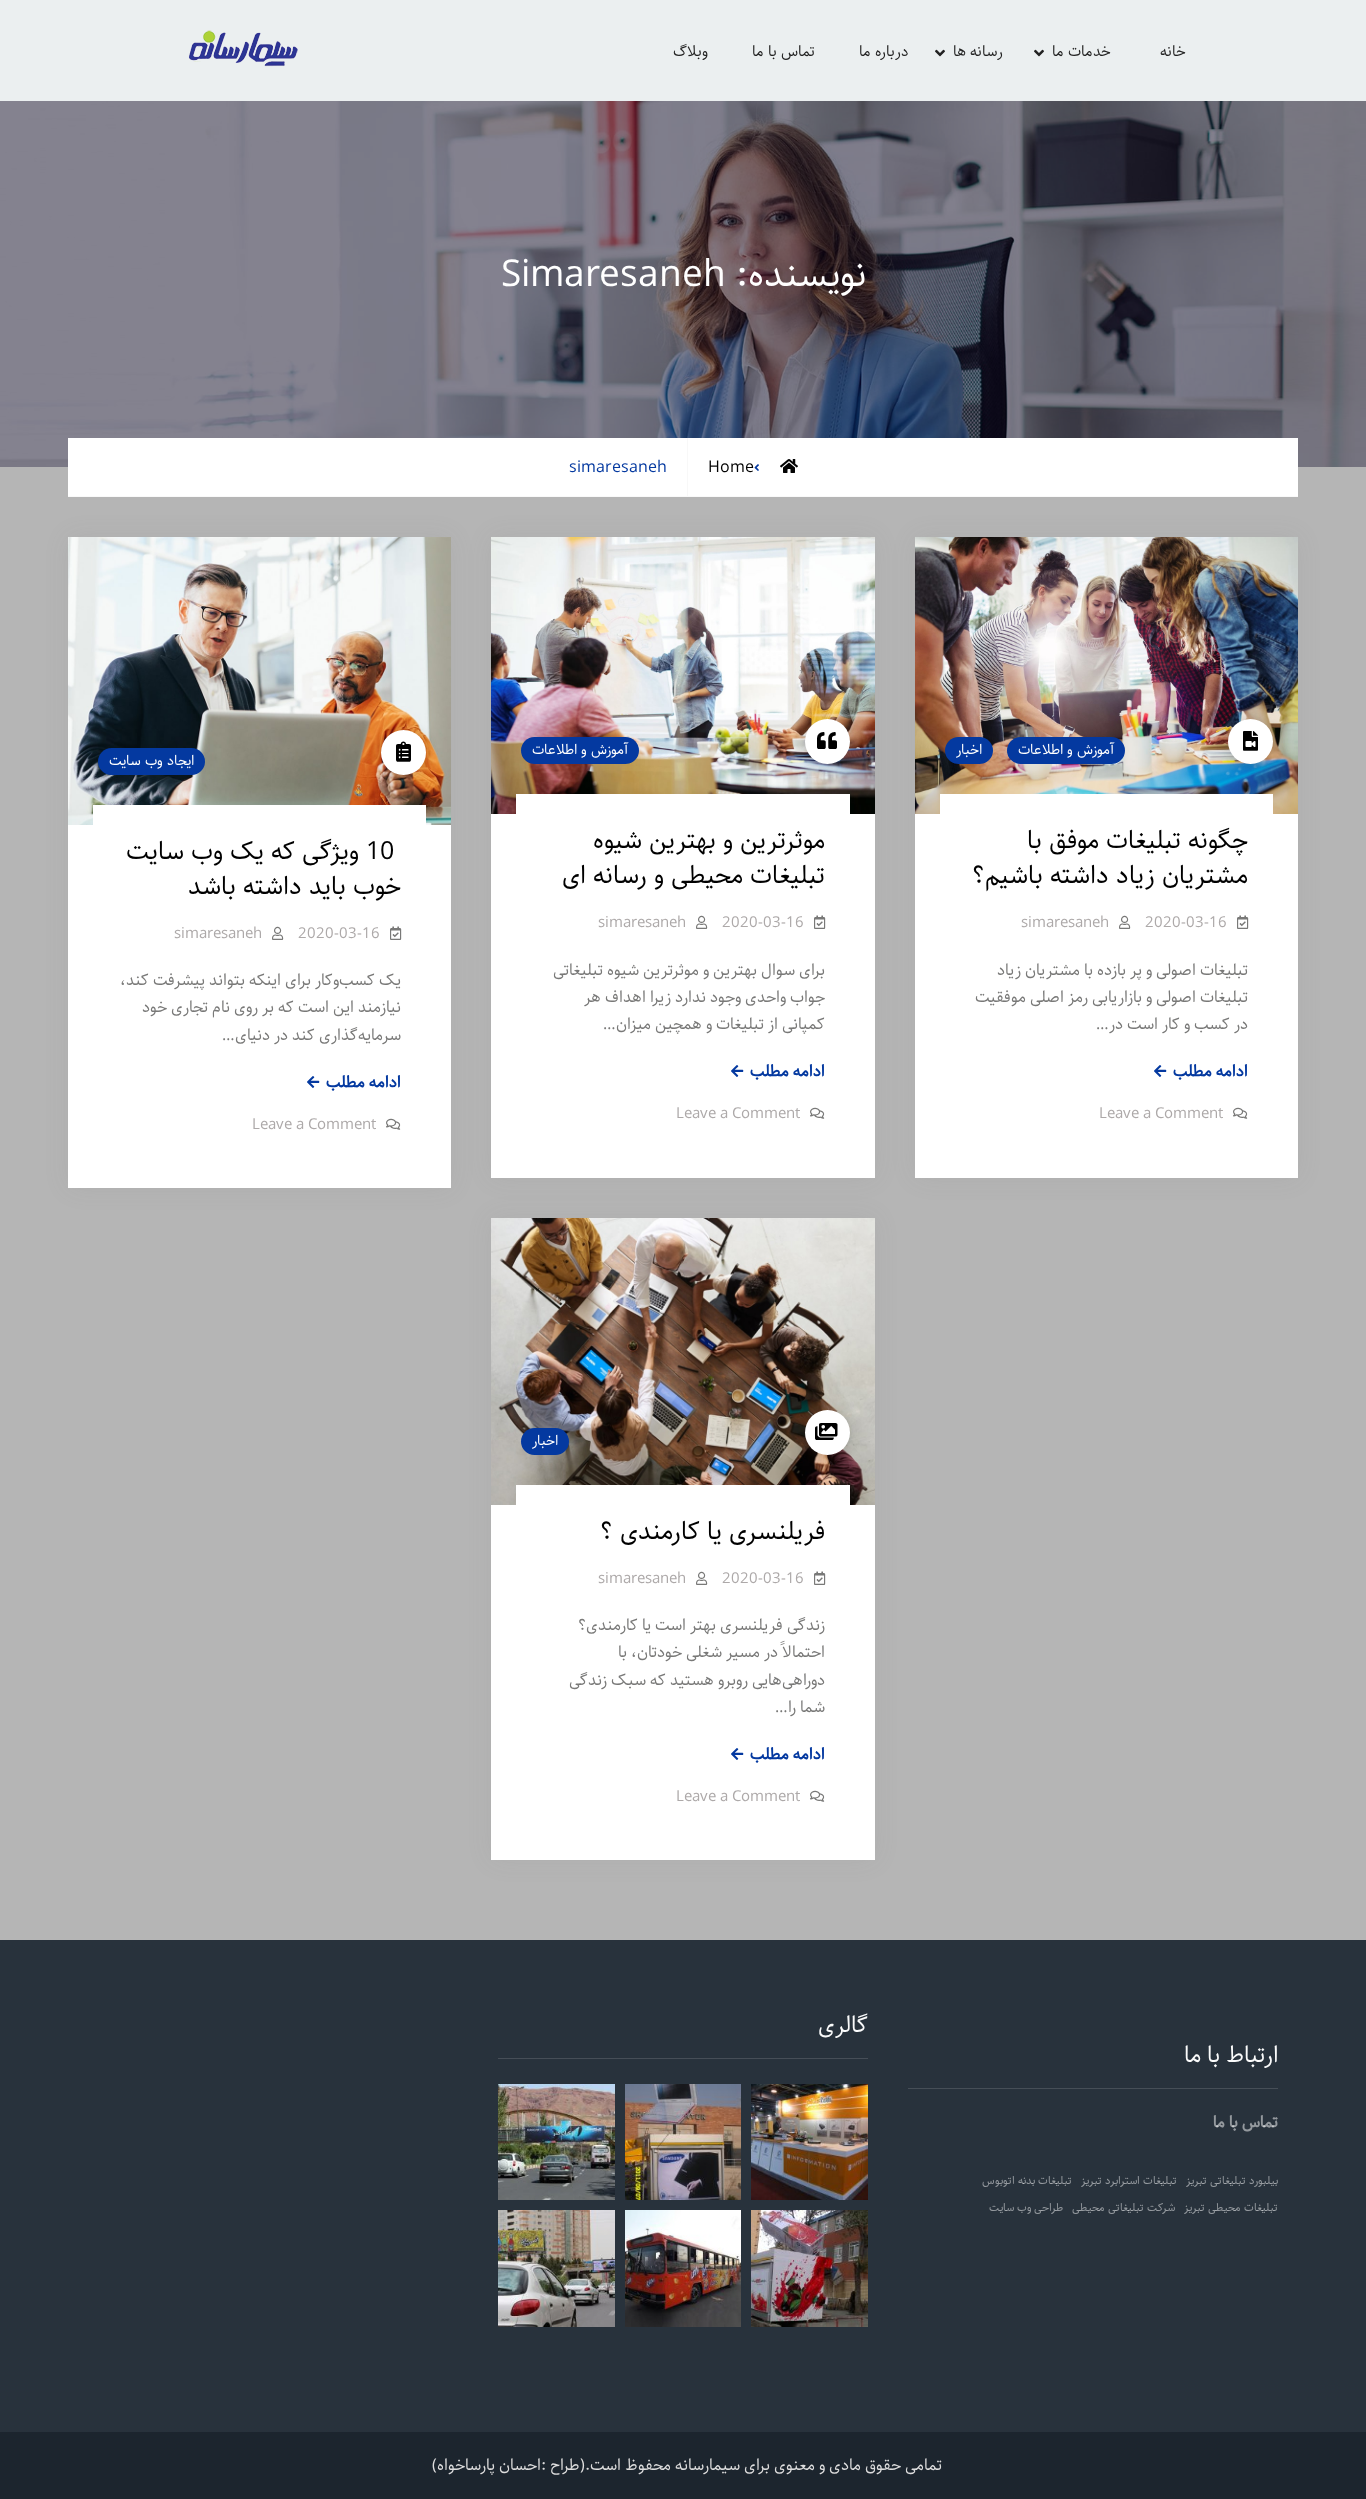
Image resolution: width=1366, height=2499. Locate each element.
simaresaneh (218, 934)
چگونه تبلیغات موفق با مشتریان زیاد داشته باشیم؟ (1110, 858)
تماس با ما (783, 52)
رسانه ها (978, 52)
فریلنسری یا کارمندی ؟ (712, 1532)
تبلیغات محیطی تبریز (1231, 2208)
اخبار (969, 750)
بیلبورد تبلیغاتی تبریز (1232, 2181)
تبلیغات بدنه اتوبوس (1027, 2181)
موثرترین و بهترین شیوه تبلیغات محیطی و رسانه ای (693, 858)
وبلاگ (690, 52)
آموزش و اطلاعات (580, 750)
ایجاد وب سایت (151, 761)
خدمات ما (1081, 52)
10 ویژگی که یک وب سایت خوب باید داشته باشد (263, 869)
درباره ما (884, 52)
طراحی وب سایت (1026, 2208)
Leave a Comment (314, 1125)
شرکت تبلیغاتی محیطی (1123, 2208)
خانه (1173, 52)
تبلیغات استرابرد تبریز (1129, 2181)
